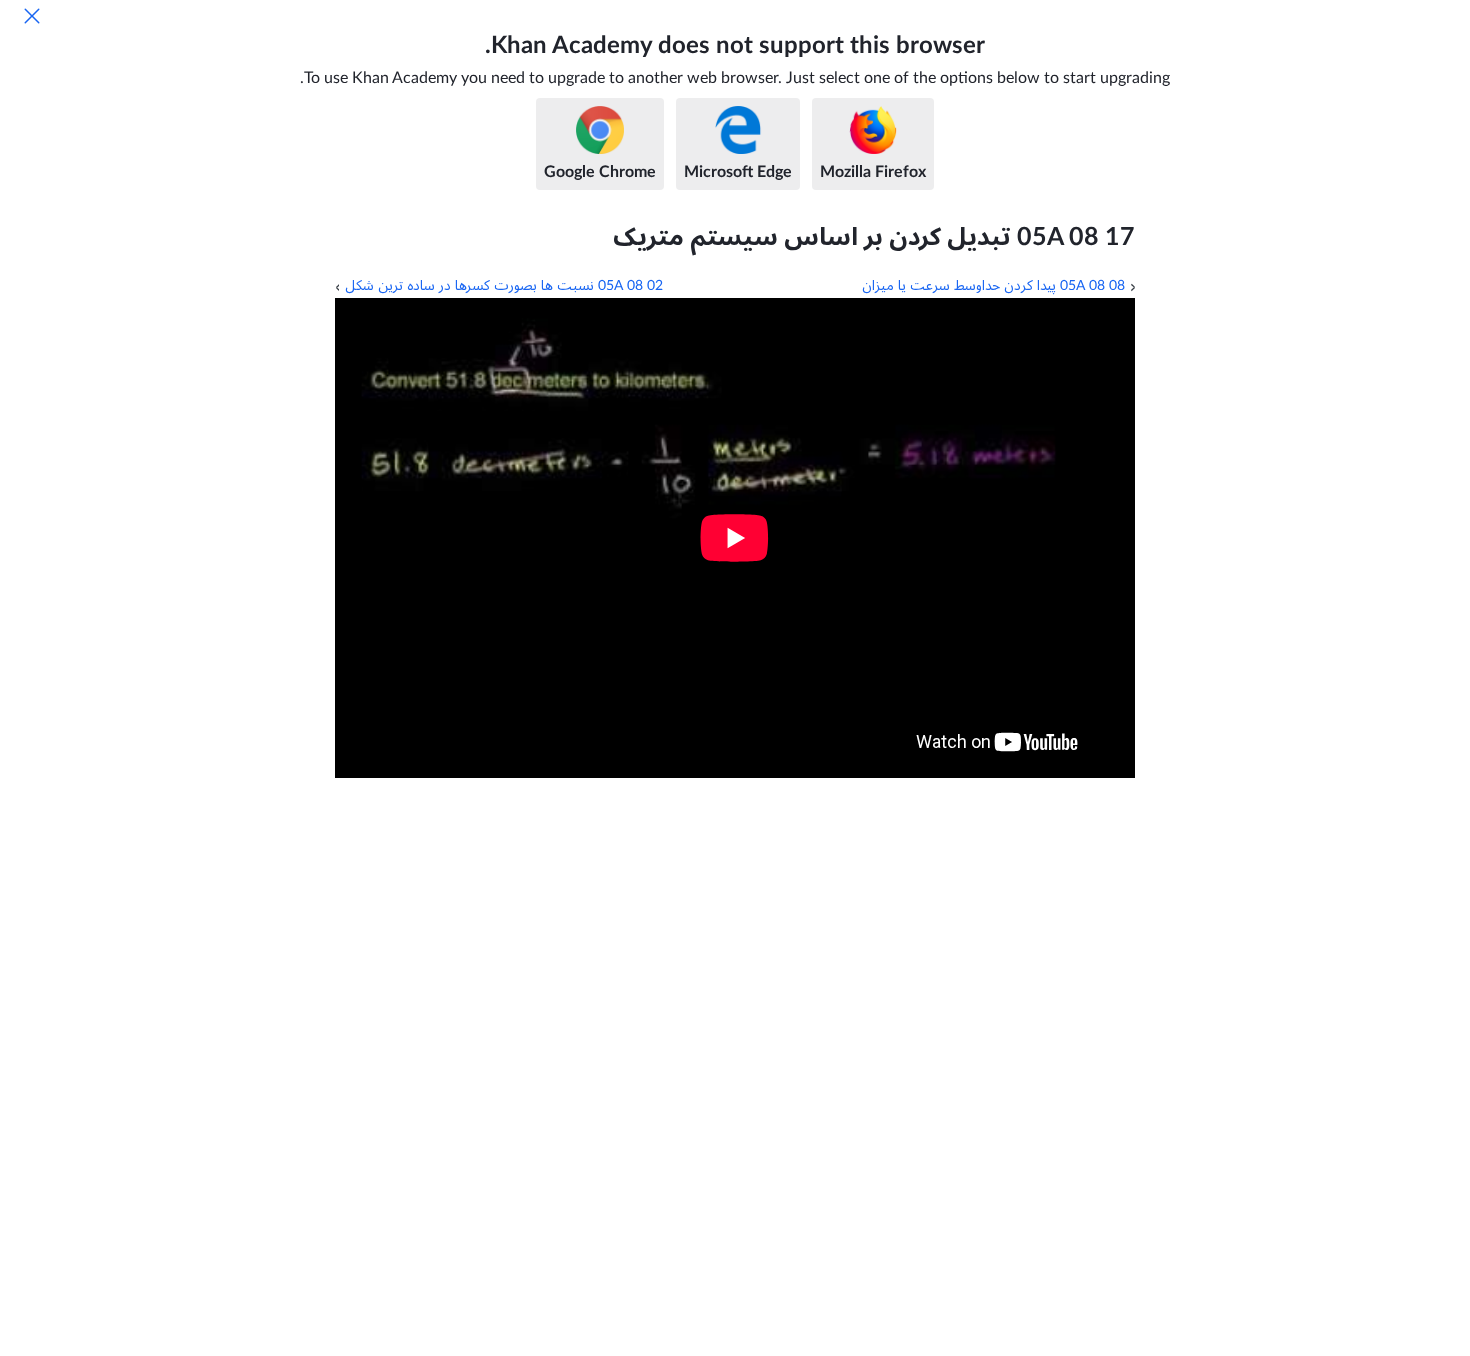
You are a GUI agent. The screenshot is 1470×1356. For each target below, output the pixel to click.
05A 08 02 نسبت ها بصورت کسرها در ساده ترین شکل (504, 286)
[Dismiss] (32, 16)
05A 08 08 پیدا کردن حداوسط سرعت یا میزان (993, 286)
